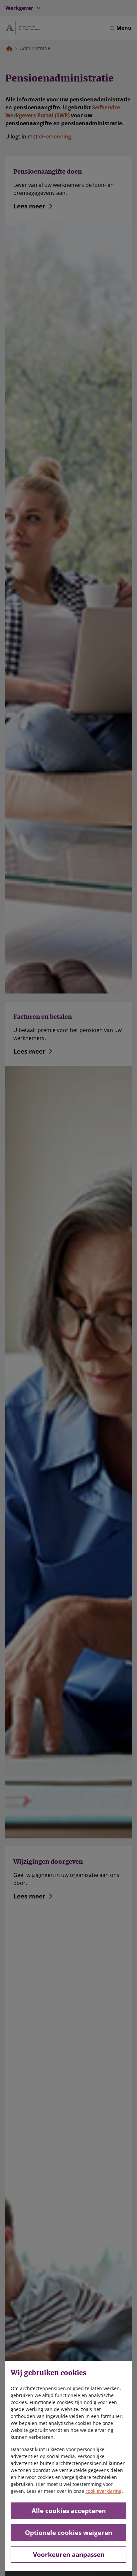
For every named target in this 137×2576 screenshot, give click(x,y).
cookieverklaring (104, 2491)
